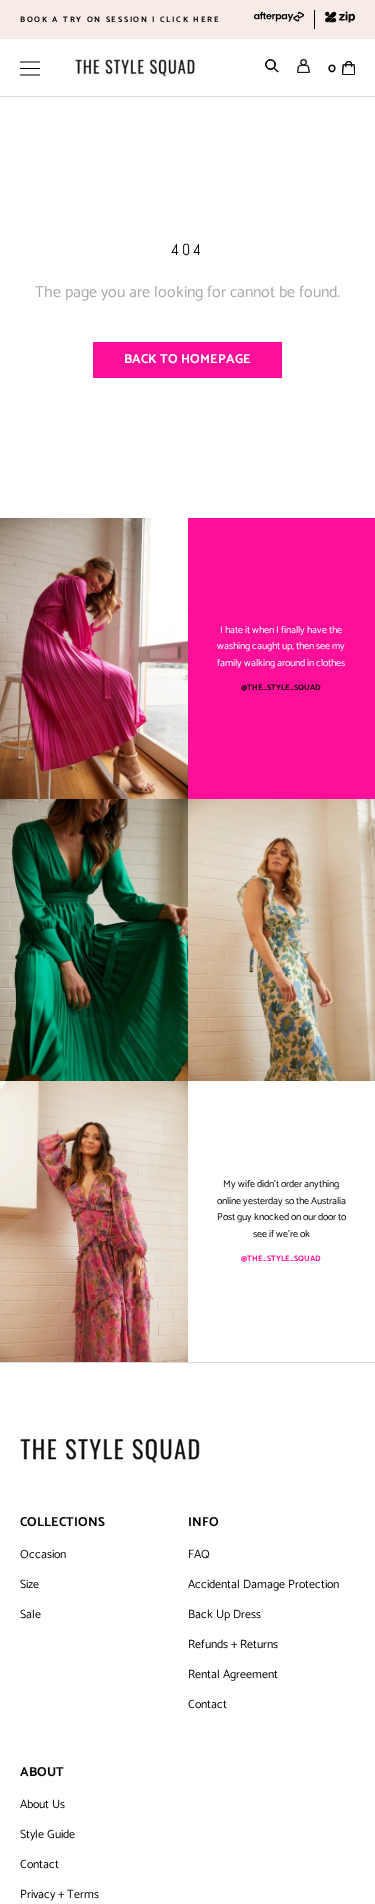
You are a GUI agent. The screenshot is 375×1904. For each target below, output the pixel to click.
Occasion (43, 1555)
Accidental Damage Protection (263, 1585)
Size (29, 1585)
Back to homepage (187, 359)
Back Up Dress (224, 1615)
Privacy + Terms (59, 1895)
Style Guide (47, 1835)
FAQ (199, 1555)
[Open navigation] (30, 68)
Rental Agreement (233, 1675)
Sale (30, 1615)
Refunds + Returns (233, 1645)
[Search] (272, 68)
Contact (207, 1705)
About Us (42, 1805)
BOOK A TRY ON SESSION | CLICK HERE (120, 19)
